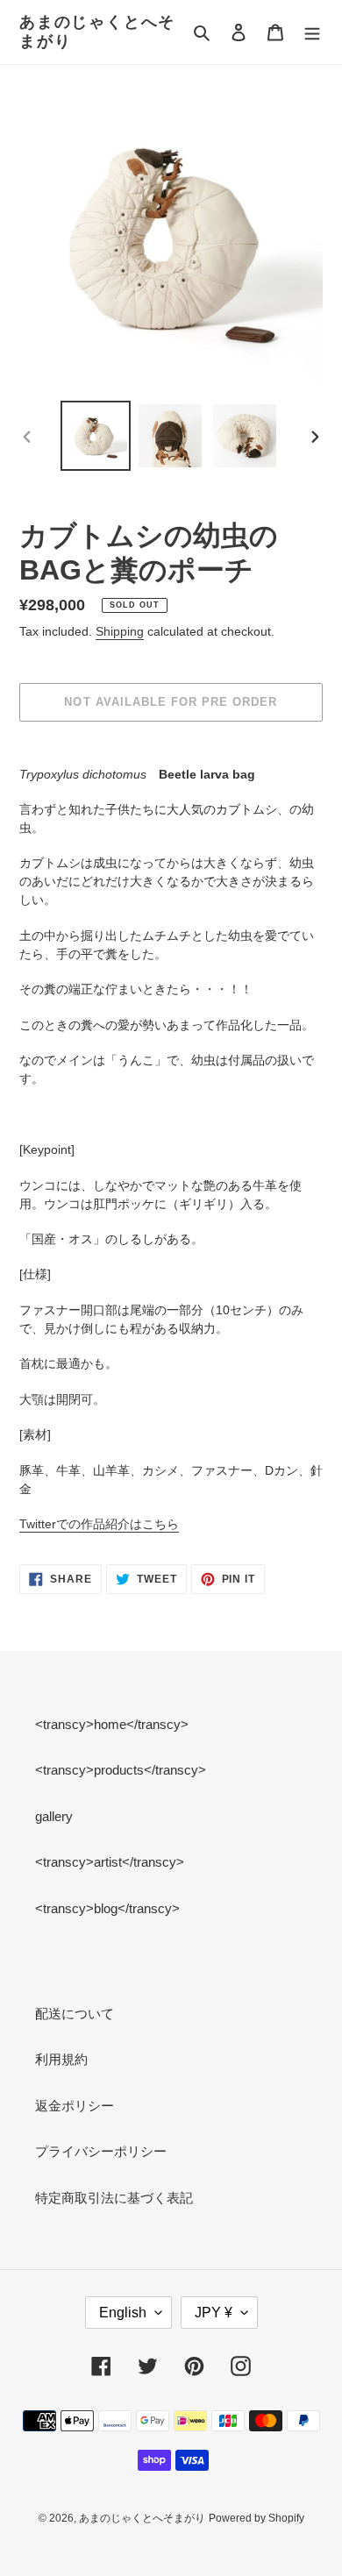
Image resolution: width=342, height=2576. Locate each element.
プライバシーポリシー (101, 2151)
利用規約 (61, 2059)
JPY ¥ (214, 2313)
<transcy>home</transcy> (112, 1724)
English (123, 2313)
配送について (75, 2014)
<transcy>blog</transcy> (107, 1908)
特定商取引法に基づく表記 (114, 2198)
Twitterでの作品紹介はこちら (99, 1524)
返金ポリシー (75, 2106)
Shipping (120, 631)
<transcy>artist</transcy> (110, 1862)
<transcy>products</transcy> (121, 1770)
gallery (54, 1816)
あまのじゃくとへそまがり (97, 32)
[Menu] (312, 32)
